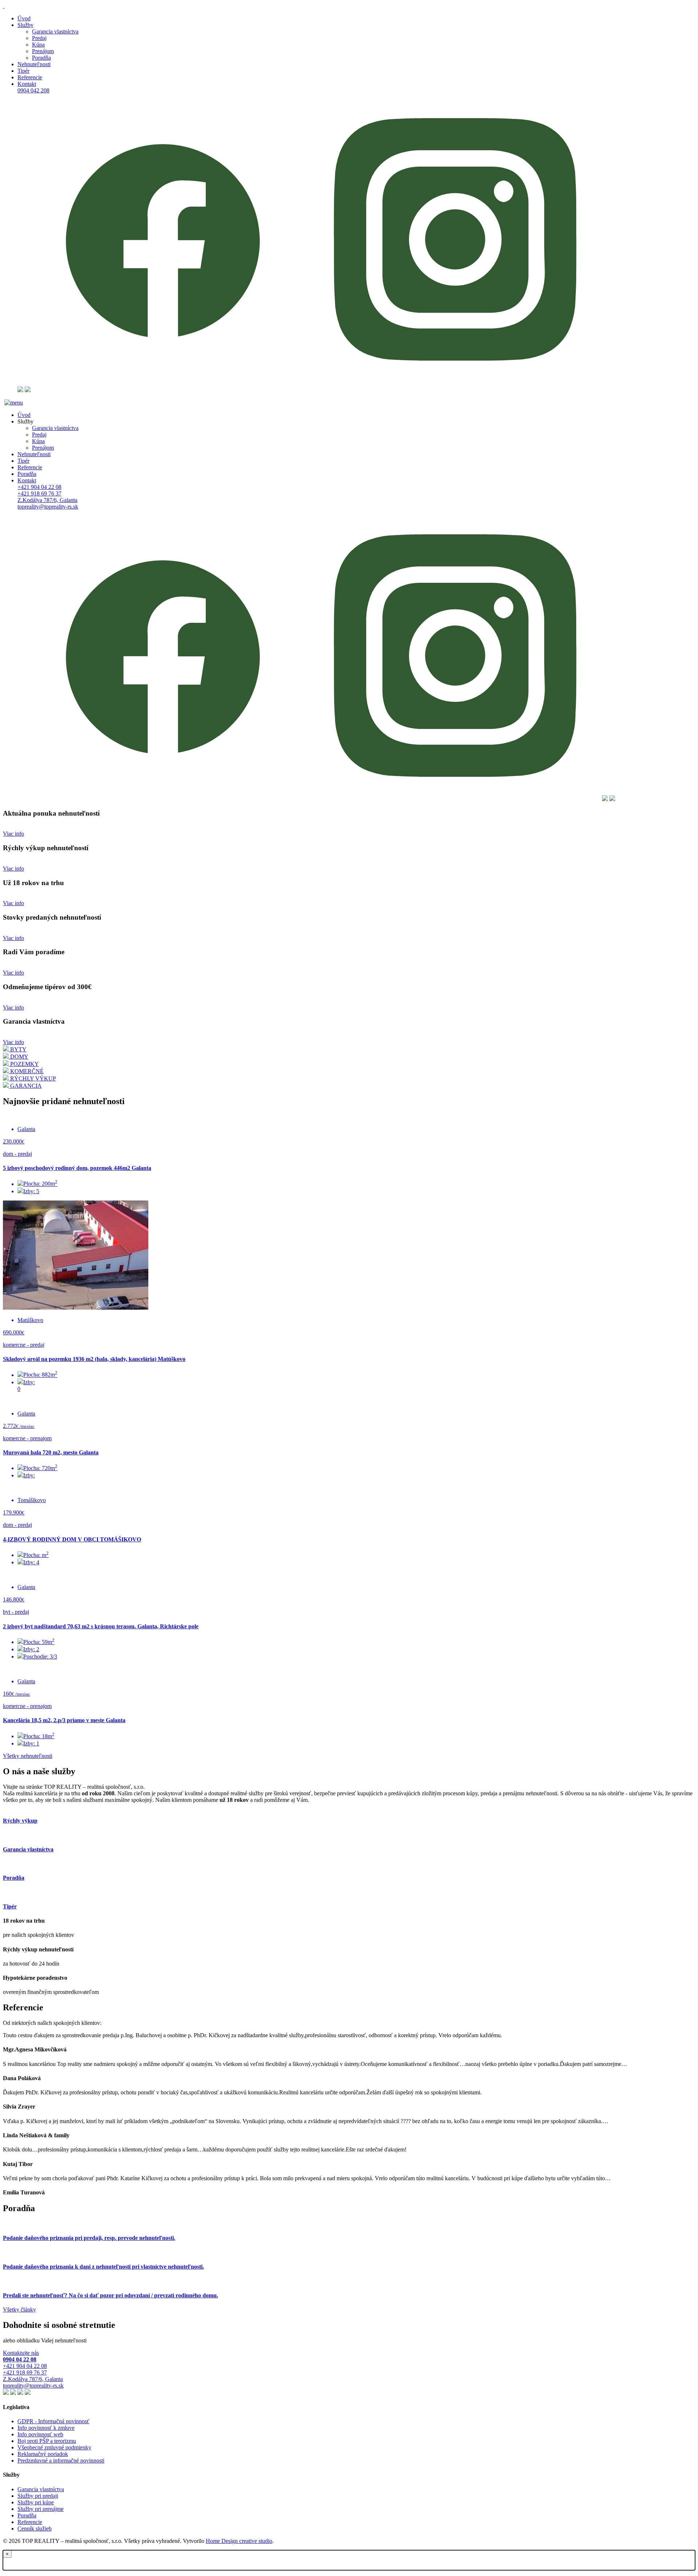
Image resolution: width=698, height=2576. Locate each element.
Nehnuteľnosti (34, 454)
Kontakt (27, 480)
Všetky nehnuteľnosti (28, 1756)
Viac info (13, 834)
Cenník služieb (35, 2529)
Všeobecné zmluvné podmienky (54, 2447)
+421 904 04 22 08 (39, 487)
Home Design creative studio (239, 2541)
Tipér (23, 461)
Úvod (24, 415)
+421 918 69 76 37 (39, 493)
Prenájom (43, 51)
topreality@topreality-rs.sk (48, 507)
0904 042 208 (33, 90)
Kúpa (38, 45)
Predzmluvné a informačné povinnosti (61, 2460)
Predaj (39, 38)
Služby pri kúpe (36, 2502)
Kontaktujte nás (21, 2356)
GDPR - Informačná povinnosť (53, 2421)
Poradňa (41, 58)
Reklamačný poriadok (43, 2454)
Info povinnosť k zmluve (46, 2428)
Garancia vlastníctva (55, 31)
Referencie (30, 467)
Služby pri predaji (38, 2496)
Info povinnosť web (40, 2434)
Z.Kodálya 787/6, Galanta (47, 500)
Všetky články (19, 2310)
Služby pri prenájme (41, 2509)
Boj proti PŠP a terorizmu (47, 2441)
